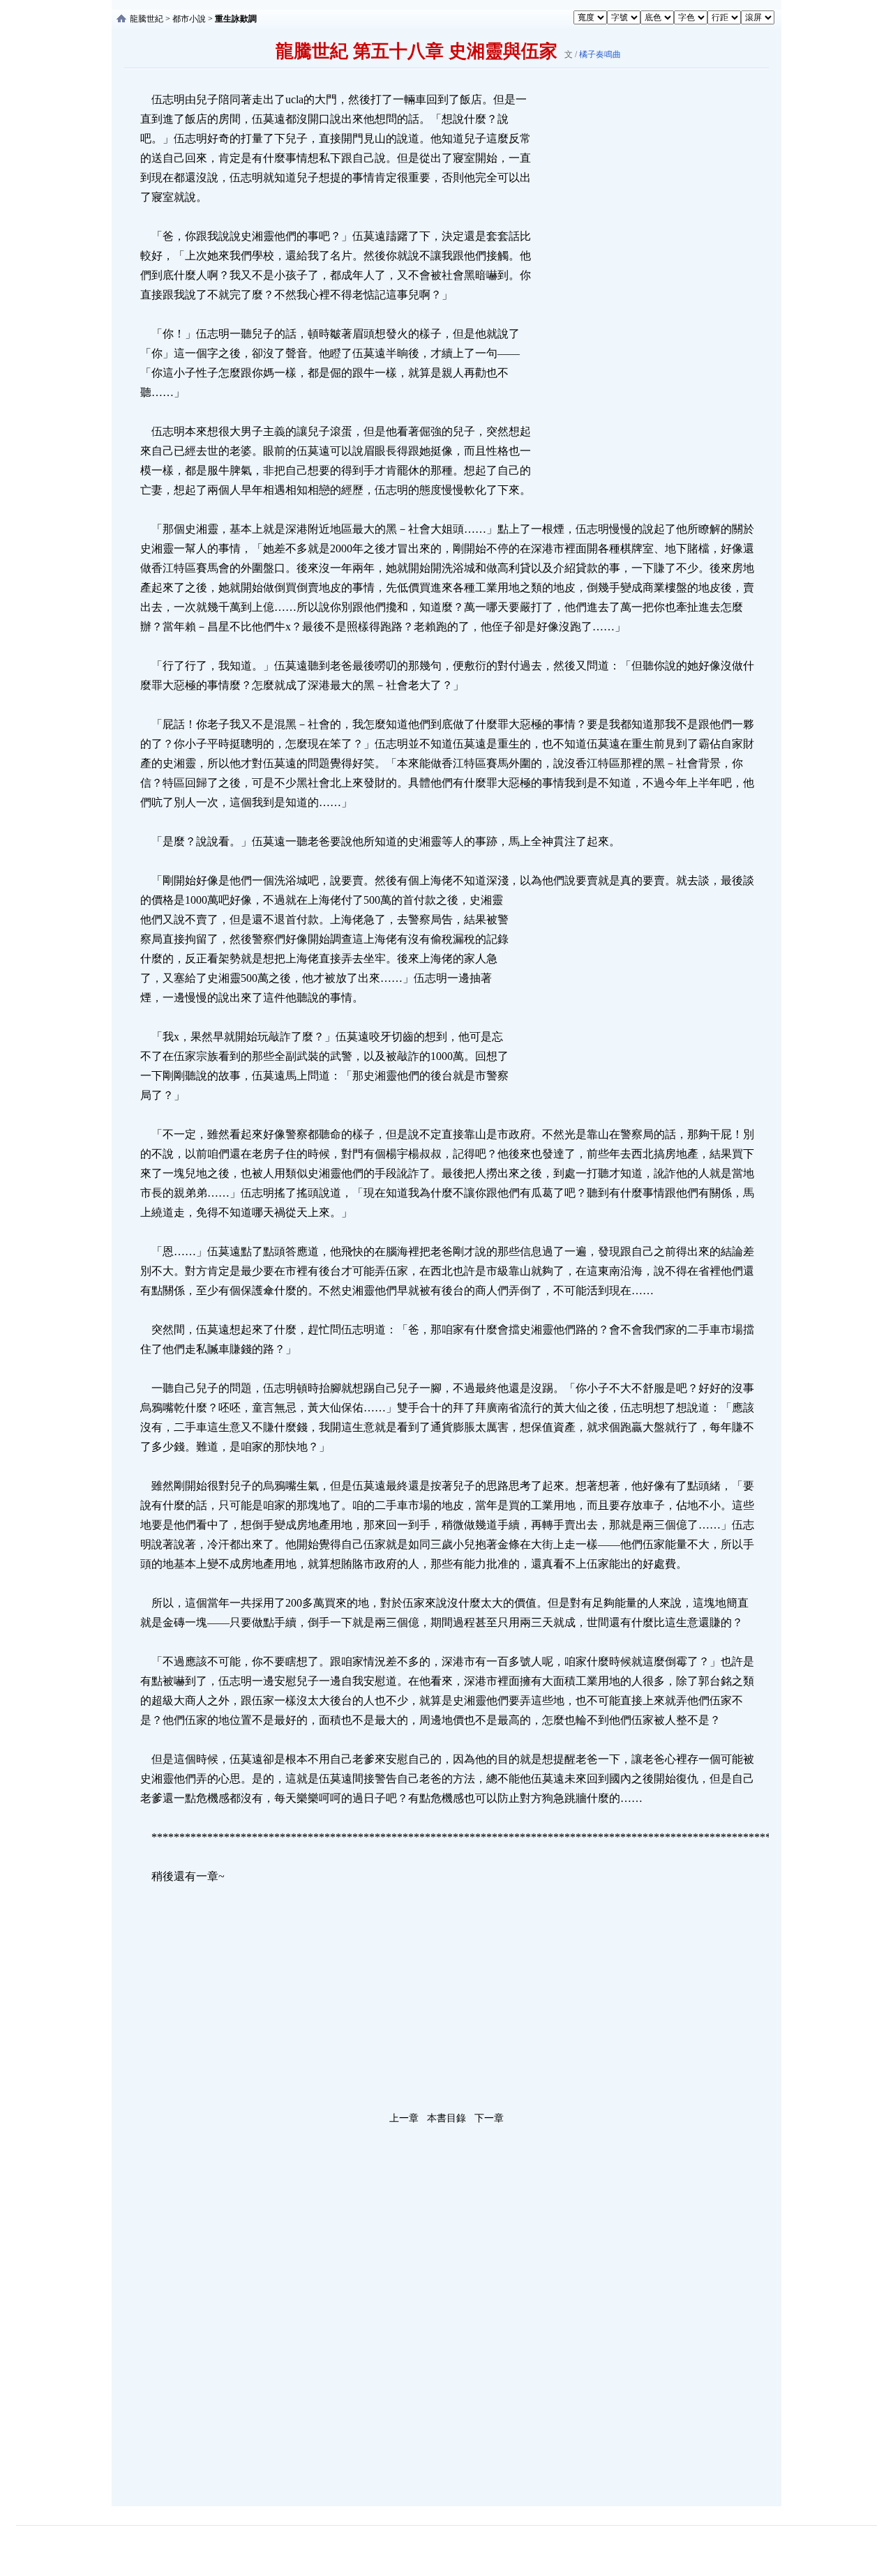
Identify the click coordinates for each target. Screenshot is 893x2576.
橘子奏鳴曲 (600, 54)
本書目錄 (446, 2118)
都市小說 (189, 19)
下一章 (489, 2118)
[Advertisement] (638, 299)
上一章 (404, 2118)
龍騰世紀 (147, 19)
